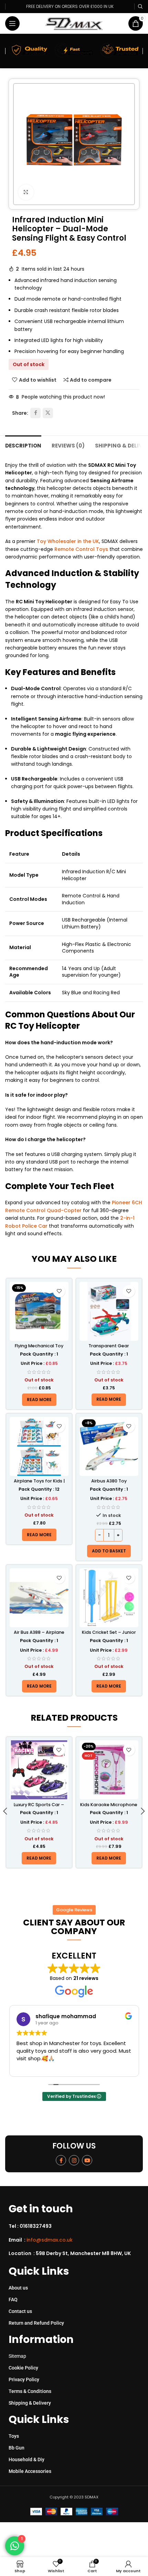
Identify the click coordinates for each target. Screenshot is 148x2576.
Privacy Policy (24, 2379)
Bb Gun (17, 2448)
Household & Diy (27, 2459)
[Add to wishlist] (59, 1291)
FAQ (13, 2300)
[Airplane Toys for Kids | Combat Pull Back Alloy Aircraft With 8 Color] (39, 1446)
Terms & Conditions (30, 2391)
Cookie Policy (23, 2368)
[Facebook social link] (35, 413)
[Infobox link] (77, 2226)
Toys (14, 2436)
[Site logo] (74, 23)
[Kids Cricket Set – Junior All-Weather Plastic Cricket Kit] (109, 1598)
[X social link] (48, 413)
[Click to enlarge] (26, 192)
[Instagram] (74, 2160)
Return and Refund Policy (36, 2323)
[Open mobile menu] (12, 23)
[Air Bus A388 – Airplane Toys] (39, 1598)
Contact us (20, 2311)
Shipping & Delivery (30, 2403)
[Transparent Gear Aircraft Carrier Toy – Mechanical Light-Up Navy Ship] (109, 1311)
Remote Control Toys (81, 549)
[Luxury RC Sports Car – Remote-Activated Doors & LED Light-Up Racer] (39, 1770)
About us (18, 2288)
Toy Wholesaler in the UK (68, 541)
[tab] (23, 445)
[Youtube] (87, 2160)
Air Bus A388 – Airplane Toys (39, 1635)
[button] (109, 1551)
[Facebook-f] (61, 2160)
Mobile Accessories (30, 2471)
